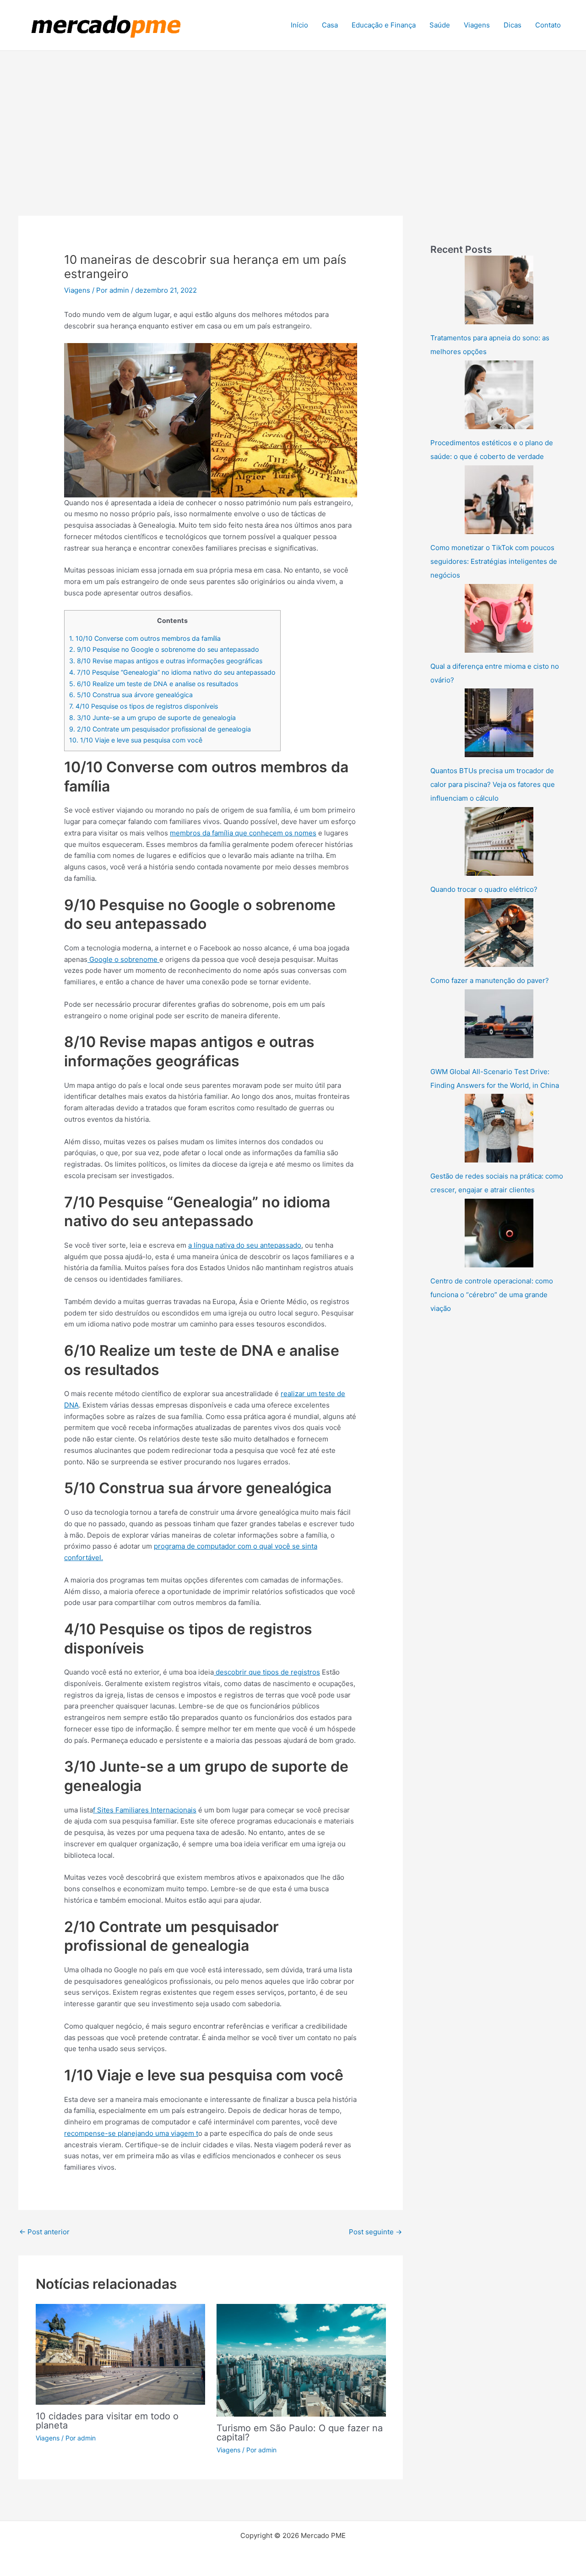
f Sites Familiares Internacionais (145, 1810)
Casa (330, 25)
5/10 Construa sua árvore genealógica (131, 695)
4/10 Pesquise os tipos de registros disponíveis (144, 706)
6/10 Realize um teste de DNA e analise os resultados (154, 684)
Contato (548, 25)
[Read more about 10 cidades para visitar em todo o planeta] (120, 2354)
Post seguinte (375, 2232)
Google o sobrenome (123, 959)
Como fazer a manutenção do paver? (490, 980)
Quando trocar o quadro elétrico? (484, 889)
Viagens (477, 25)
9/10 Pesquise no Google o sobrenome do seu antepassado (164, 649)
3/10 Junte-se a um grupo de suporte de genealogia (152, 718)
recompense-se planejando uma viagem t (131, 2133)
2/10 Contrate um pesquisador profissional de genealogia (160, 729)
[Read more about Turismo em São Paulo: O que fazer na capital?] (301, 2360)
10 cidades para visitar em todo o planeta (107, 2421)
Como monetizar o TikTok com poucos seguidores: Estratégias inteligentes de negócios (494, 561)
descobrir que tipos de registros (267, 1672)
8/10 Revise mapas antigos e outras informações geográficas (166, 661)
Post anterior (44, 2232)
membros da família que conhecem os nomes (243, 833)
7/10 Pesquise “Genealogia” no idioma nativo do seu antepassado (172, 672)
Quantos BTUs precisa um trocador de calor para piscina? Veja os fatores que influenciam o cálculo (493, 784)
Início (299, 25)
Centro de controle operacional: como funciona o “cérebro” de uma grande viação (492, 1295)
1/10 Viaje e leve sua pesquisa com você (136, 740)
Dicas (513, 25)
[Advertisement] (293, 120)
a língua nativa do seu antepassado (245, 1245)
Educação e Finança (384, 25)
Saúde (440, 25)
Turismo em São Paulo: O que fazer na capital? (300, 2433)
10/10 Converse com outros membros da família (145, 638)
